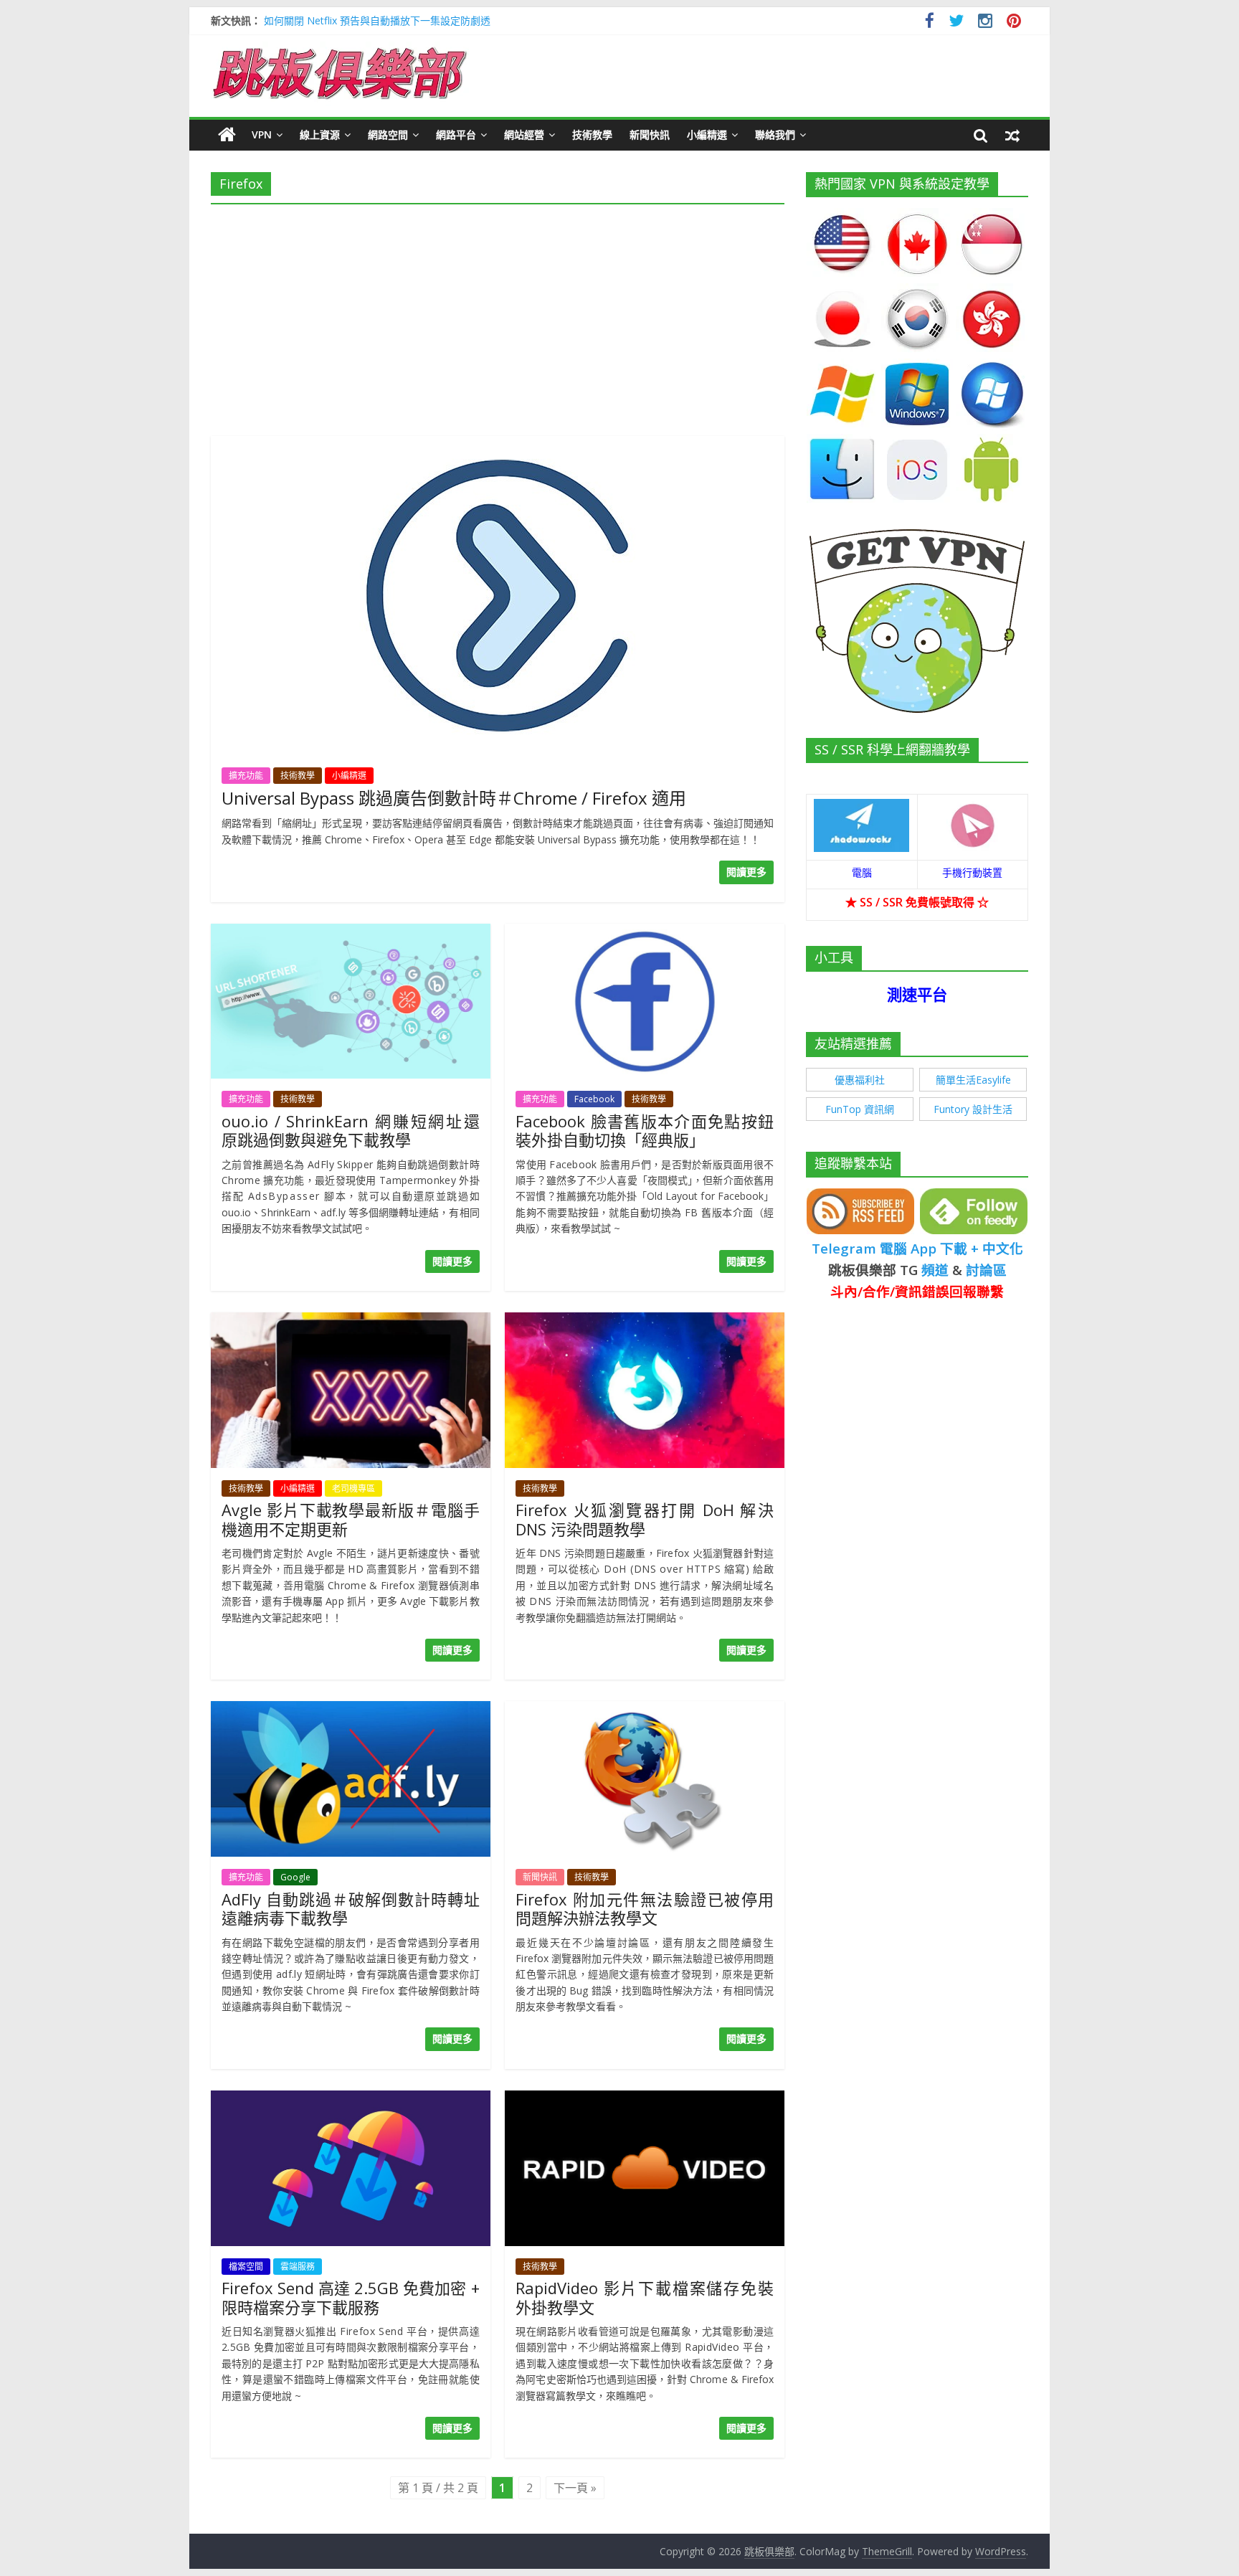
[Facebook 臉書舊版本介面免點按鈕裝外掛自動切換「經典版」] (645, 932)
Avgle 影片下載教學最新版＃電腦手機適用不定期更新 (351, 1519)
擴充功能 (246, 776)
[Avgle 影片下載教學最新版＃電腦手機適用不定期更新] (351, 1321)
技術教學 (592, 134)
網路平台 (456, 134)
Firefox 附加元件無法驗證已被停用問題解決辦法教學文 (645, 1908)
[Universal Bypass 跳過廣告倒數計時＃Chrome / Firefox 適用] (498, 445)
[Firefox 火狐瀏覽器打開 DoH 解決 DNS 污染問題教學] (645, 1321)
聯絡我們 (775, 134)
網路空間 (388, 134)
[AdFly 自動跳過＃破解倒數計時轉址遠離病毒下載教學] (351, 1710)
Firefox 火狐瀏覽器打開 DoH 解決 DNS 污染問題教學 (645, 1519)
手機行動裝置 (972, 872)
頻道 (935, 1270)
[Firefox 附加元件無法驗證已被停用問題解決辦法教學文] (645, 1710)
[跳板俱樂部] (340, 50)
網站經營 (524, 134)
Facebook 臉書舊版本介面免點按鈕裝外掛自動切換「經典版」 (645, 1130)
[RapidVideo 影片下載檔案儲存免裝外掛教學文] (645, 2099)
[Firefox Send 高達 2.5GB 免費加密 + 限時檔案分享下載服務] (351, 2099)
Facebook (594, 1099)
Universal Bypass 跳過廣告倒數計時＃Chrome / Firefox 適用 (454, 798)
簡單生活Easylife (973, 1080)
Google (295, 1877)
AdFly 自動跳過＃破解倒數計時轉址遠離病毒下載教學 (351, 1908)
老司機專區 (353, 1488)
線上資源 (320, 134)
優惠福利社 (860, 1080)
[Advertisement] (498, 316)
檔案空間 (246, 2267)
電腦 (862, 872)
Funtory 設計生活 (973, 1109)
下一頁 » (575, 2488)
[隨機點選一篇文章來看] (1012, 135)
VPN (262, 134)
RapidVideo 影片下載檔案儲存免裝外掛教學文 (645, 2297)
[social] (930, 23)
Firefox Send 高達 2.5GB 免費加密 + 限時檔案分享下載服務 (351, 2297)
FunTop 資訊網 (860, 1109)
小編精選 (707, 134)
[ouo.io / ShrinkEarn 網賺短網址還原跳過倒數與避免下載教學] (351, 932)
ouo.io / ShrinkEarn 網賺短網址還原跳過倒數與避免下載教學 (351, 1130)
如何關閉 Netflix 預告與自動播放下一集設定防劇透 (377, 20)
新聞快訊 (650, 134)
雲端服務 (298, 2267)
